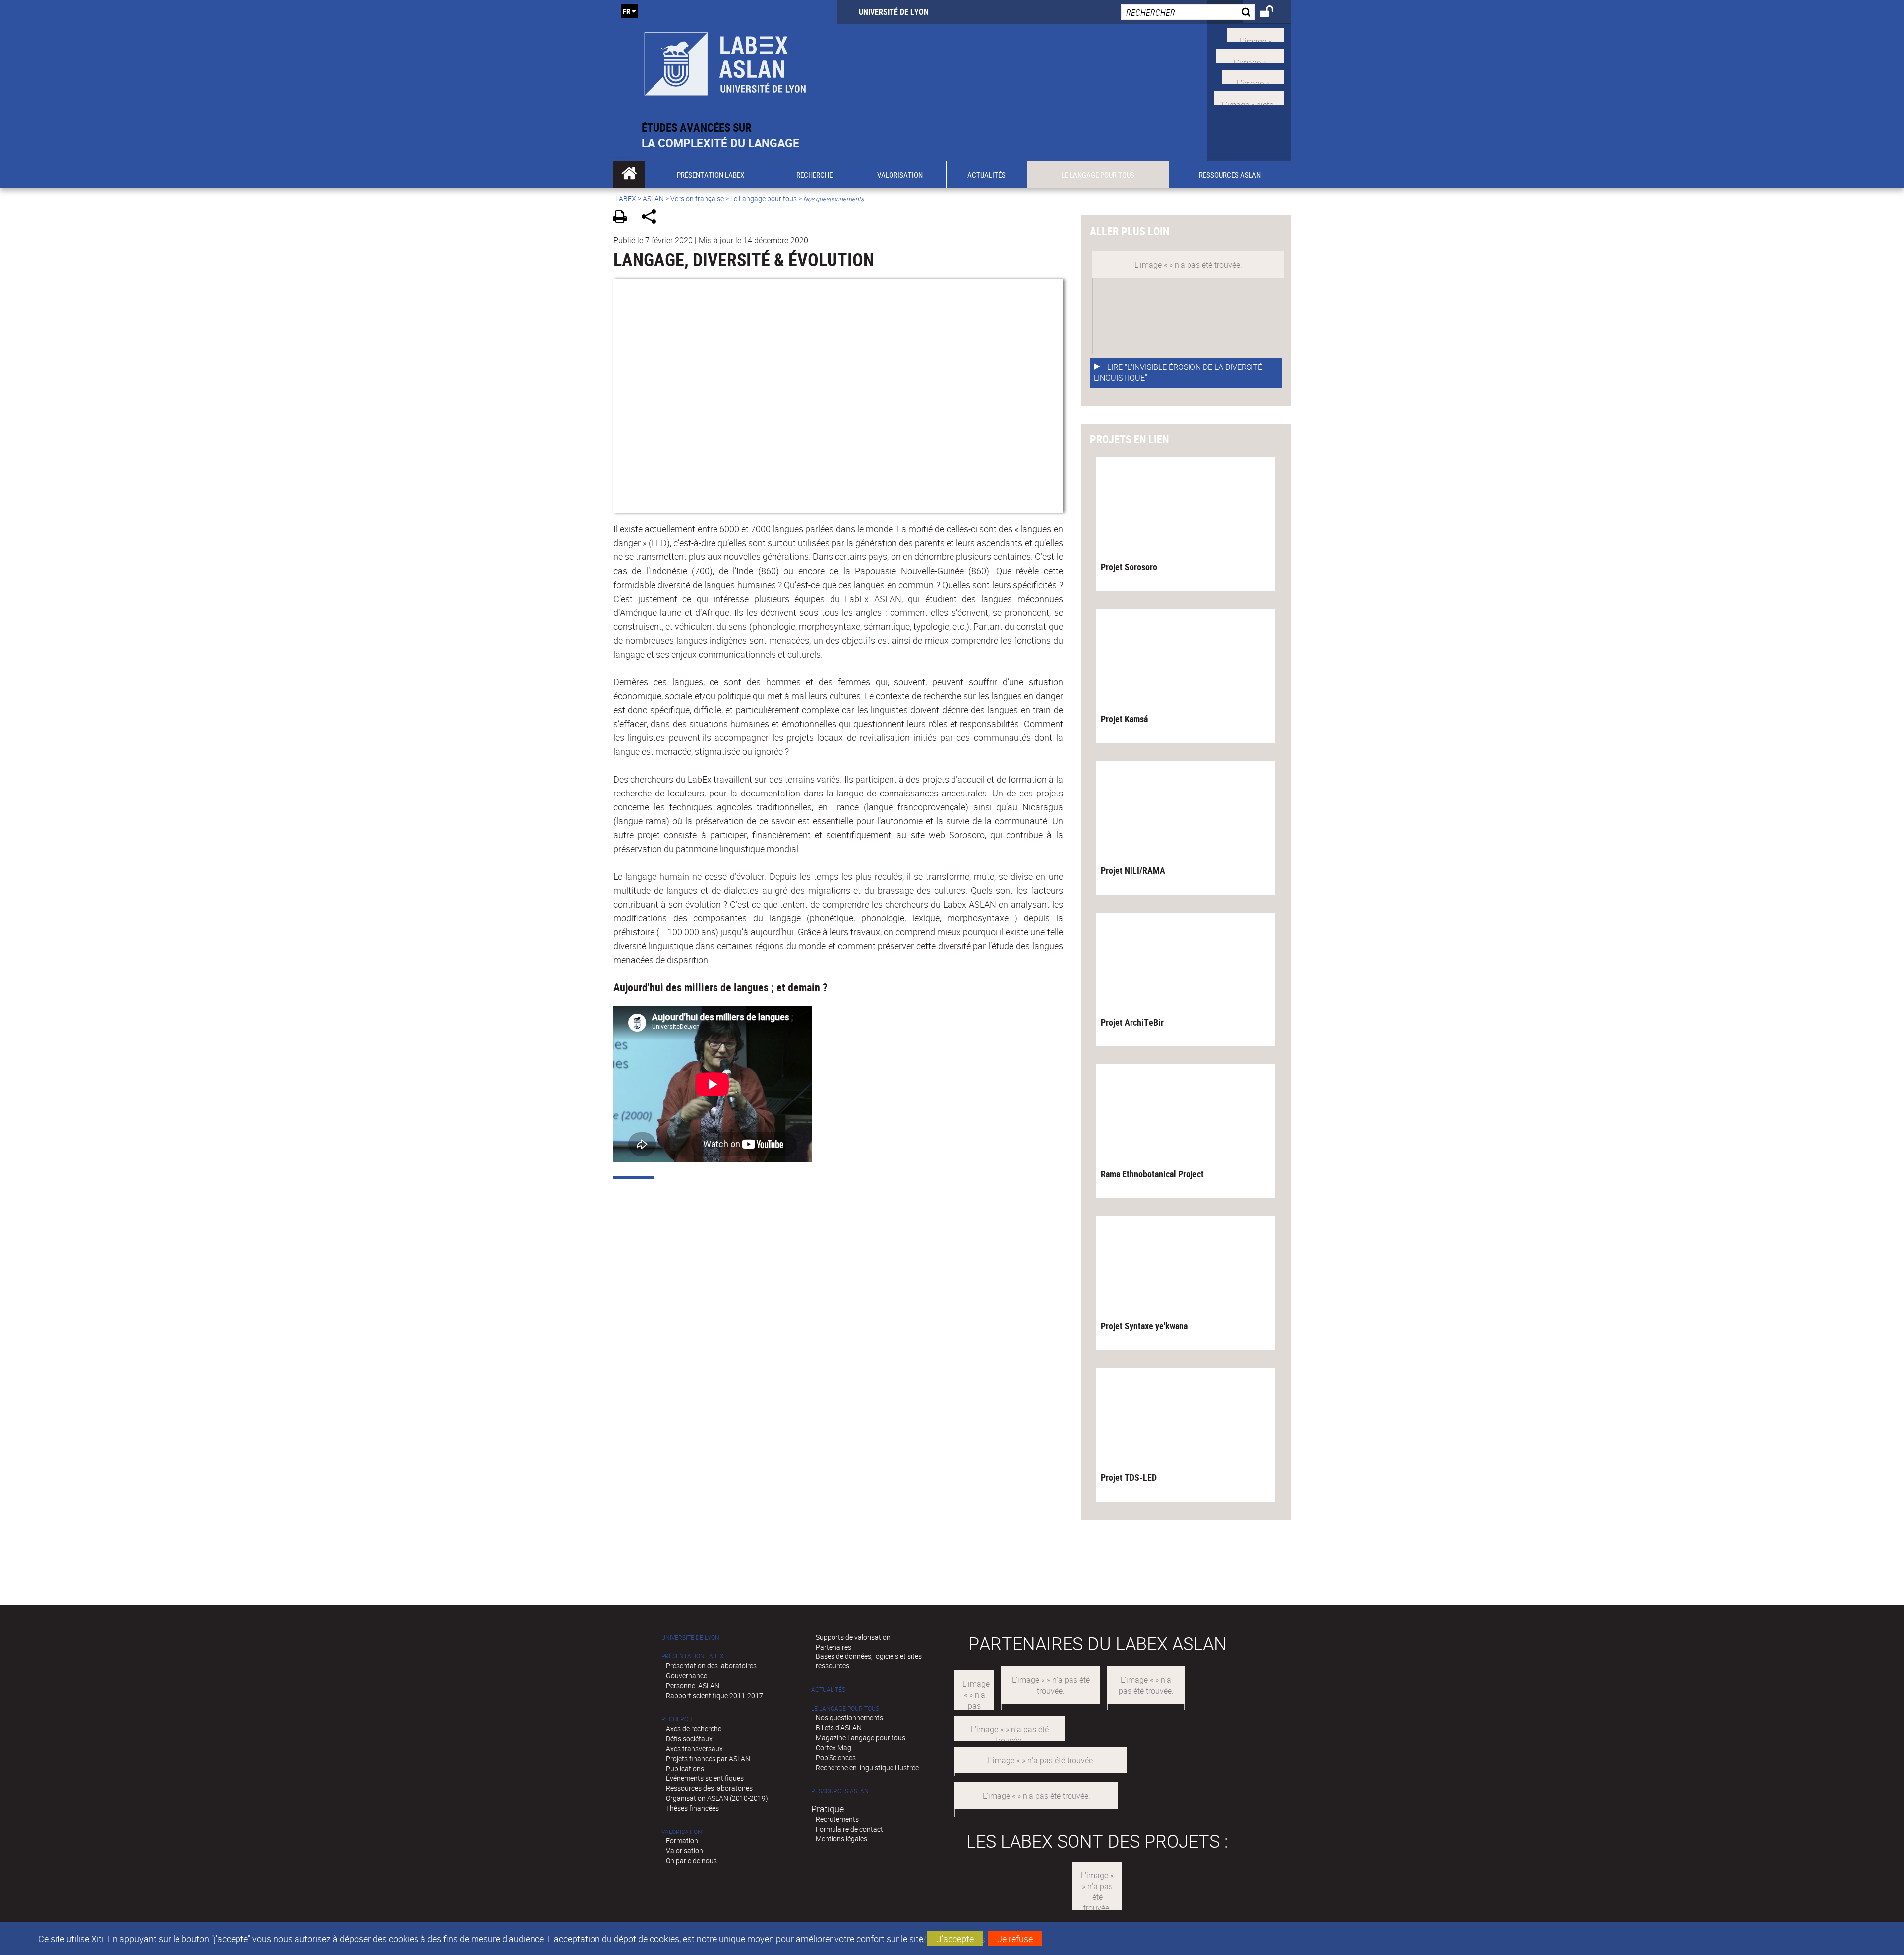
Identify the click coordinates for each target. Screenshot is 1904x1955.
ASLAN (653, 199)
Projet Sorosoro (1129, 567)
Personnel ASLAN (693, 1685)
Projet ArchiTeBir (1132, 1022)
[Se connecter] (1273, 13)
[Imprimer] (624, 218)
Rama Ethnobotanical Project (1152, 1174)
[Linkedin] (1253, 76)
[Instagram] (1249, 97)
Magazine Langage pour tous (861, 1738)
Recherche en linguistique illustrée (867, 1767)
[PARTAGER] (652, 218)
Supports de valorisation (853, 1637)
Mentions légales (841, 1839)
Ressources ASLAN (840, 1791)
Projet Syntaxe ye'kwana (1144, 1326)
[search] (1188, 12)
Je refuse (1015, 1939)
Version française (697, 199)
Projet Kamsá (1124, 719)
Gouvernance (686, 1676)
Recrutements (837, 1819)
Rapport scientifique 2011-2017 (714, 1695)
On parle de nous (691, 1861)
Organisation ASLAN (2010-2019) (717, 1798)
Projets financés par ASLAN (708, 1758)
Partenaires (833, 1647)
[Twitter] (1255, 34)
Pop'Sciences (836, 1757)
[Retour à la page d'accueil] (725, 60)
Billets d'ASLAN (839, 1728)
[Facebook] (1250, 55)
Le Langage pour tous (764, 199)
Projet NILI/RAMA (1133, 870)
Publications (685, 1768)
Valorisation (682, 1832)
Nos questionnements (849, 1718)
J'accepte (955, 1939)
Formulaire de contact (849, 1829)
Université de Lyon (894, 12)
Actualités (828, 1689)
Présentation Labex (692, 1656)
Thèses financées (692, 1808)
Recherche (679, 1719)
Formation (682, 1841)
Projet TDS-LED (1129, 1477)
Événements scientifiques (705, 1778)
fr (626, 11)
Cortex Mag (833, 1747)
